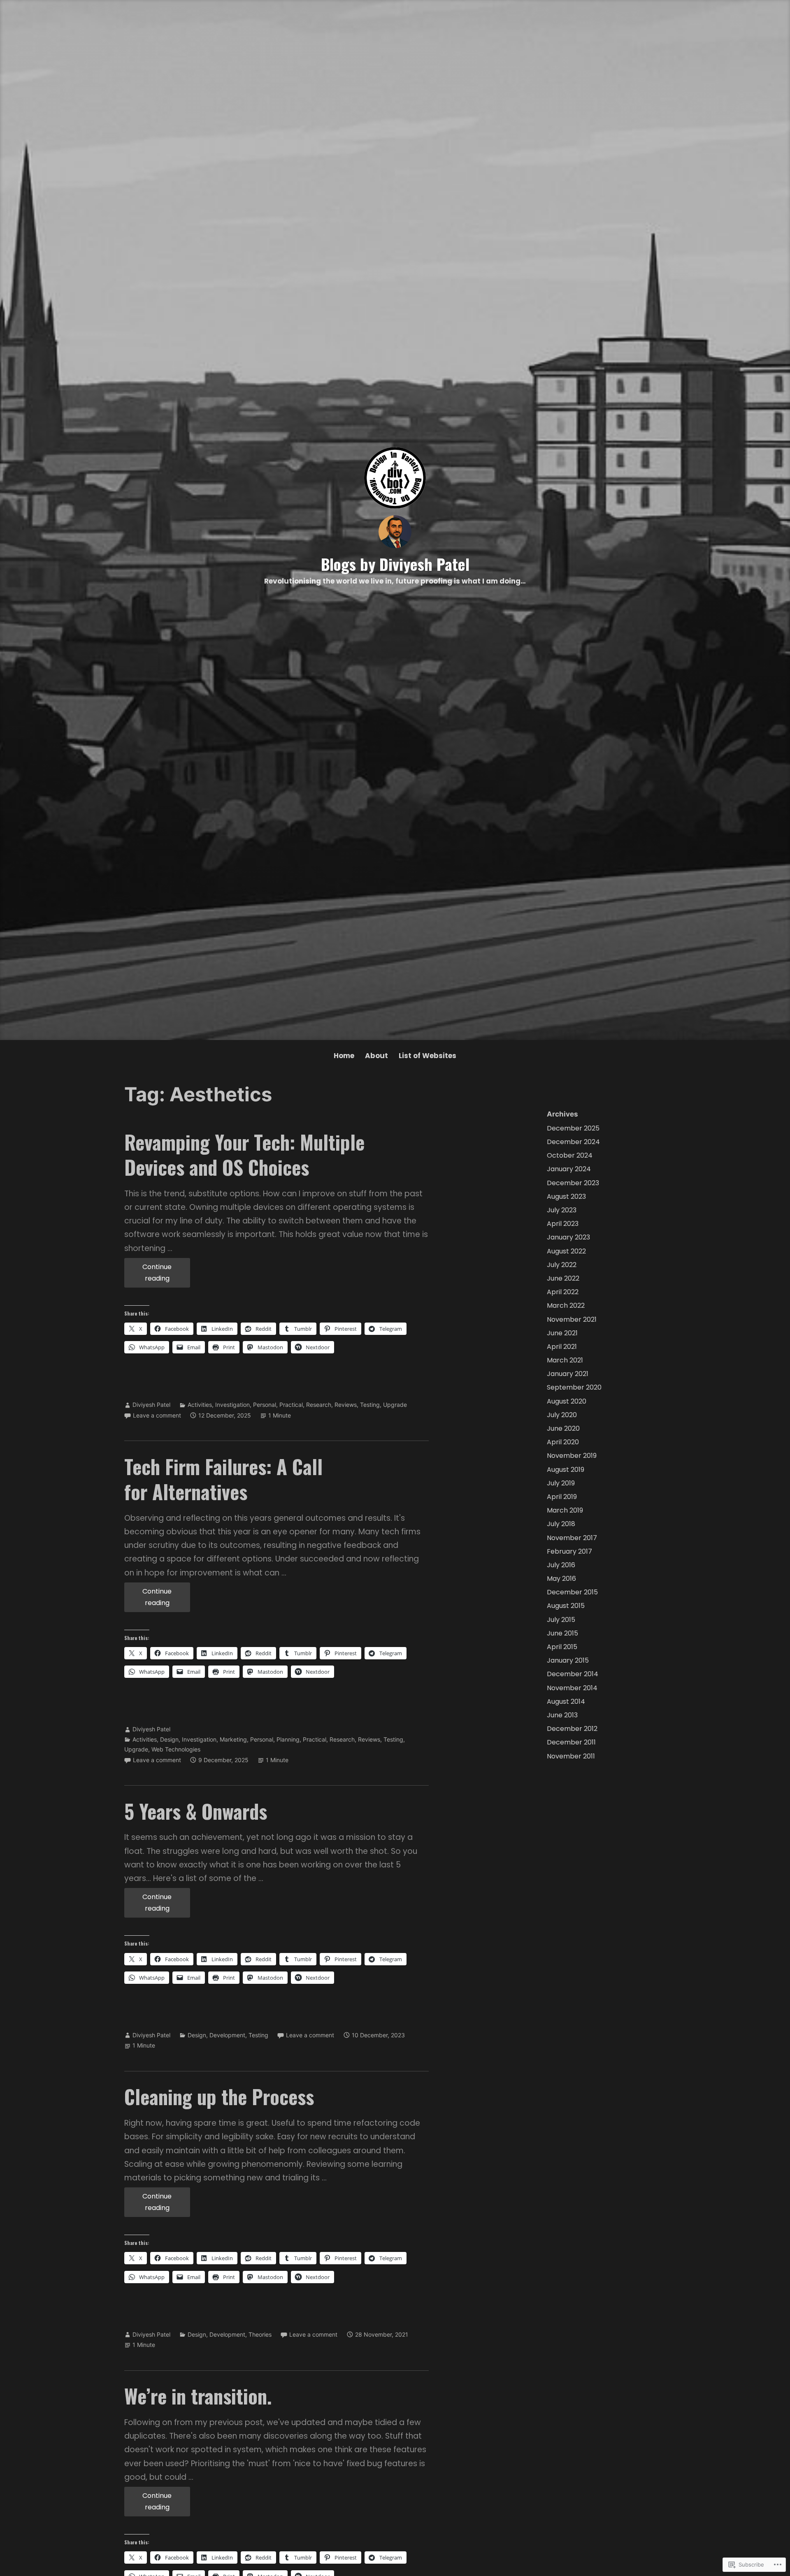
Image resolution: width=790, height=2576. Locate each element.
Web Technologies (176, 1749)
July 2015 (561, 1620)
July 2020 (562, 1415)
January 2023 (568, 1237)
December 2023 (573, 1183)
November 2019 (572, 1456)
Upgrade (395, 1405)
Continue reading (148, 1275)
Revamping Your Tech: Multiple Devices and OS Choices (244, 1155)
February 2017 (569, 1551)
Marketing (233, 1739)
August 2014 (566, 1702)
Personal (265, 1405)
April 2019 (562, 1497)
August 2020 (567, 1401)
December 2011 (571, 1742)
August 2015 (566, 1606)
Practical (291, 1405)
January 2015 (568, 1660)
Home (344, 1056)
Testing (370, 1405)
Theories (260, 2334)
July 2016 (561, 1565)
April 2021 (562, 1347)
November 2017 (572, 1538)
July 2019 (561, 1483)
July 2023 (562, 1210)
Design (169, 1739)
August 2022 (566, 1251)
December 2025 (573, 1128)
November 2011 (571, 1756)
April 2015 (562, 1647)
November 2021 (572, 1319)
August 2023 (566, 1196)
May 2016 (561, 1579)
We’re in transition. (198, 2396)
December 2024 (573, 1142)
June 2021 (562, 1333)
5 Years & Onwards (196, 1811)
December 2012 (572, 1729)
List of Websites (428, 1056)
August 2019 (566, 1470)
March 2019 (565, 1510)
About (376, 1056)
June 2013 (562, 1715)
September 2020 (574, 1387)
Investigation (232, 1405)
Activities (200, 1405)
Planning (288, 1739)
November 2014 (572, 1688)
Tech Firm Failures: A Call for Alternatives (223, 1479)
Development (227, 2035)
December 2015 (572, 1592)
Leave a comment (157, 1415)
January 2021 (568, 1374)
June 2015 (562, 1633)
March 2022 (566, 1305)
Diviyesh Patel (151, 1405)
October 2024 (570, 1155)
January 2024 (569, 1169)
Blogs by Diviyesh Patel (395, 564)
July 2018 (561, 1524)
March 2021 (565, 1360)
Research (319, 1405)
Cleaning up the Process (219, 2096)
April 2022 (563, 1292)
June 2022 (563, 1278)
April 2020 (563, 1442)
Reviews (346, 1405)
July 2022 (562, 1265)
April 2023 (563, 1224)
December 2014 (573, 1674)
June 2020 (563, 1428)
